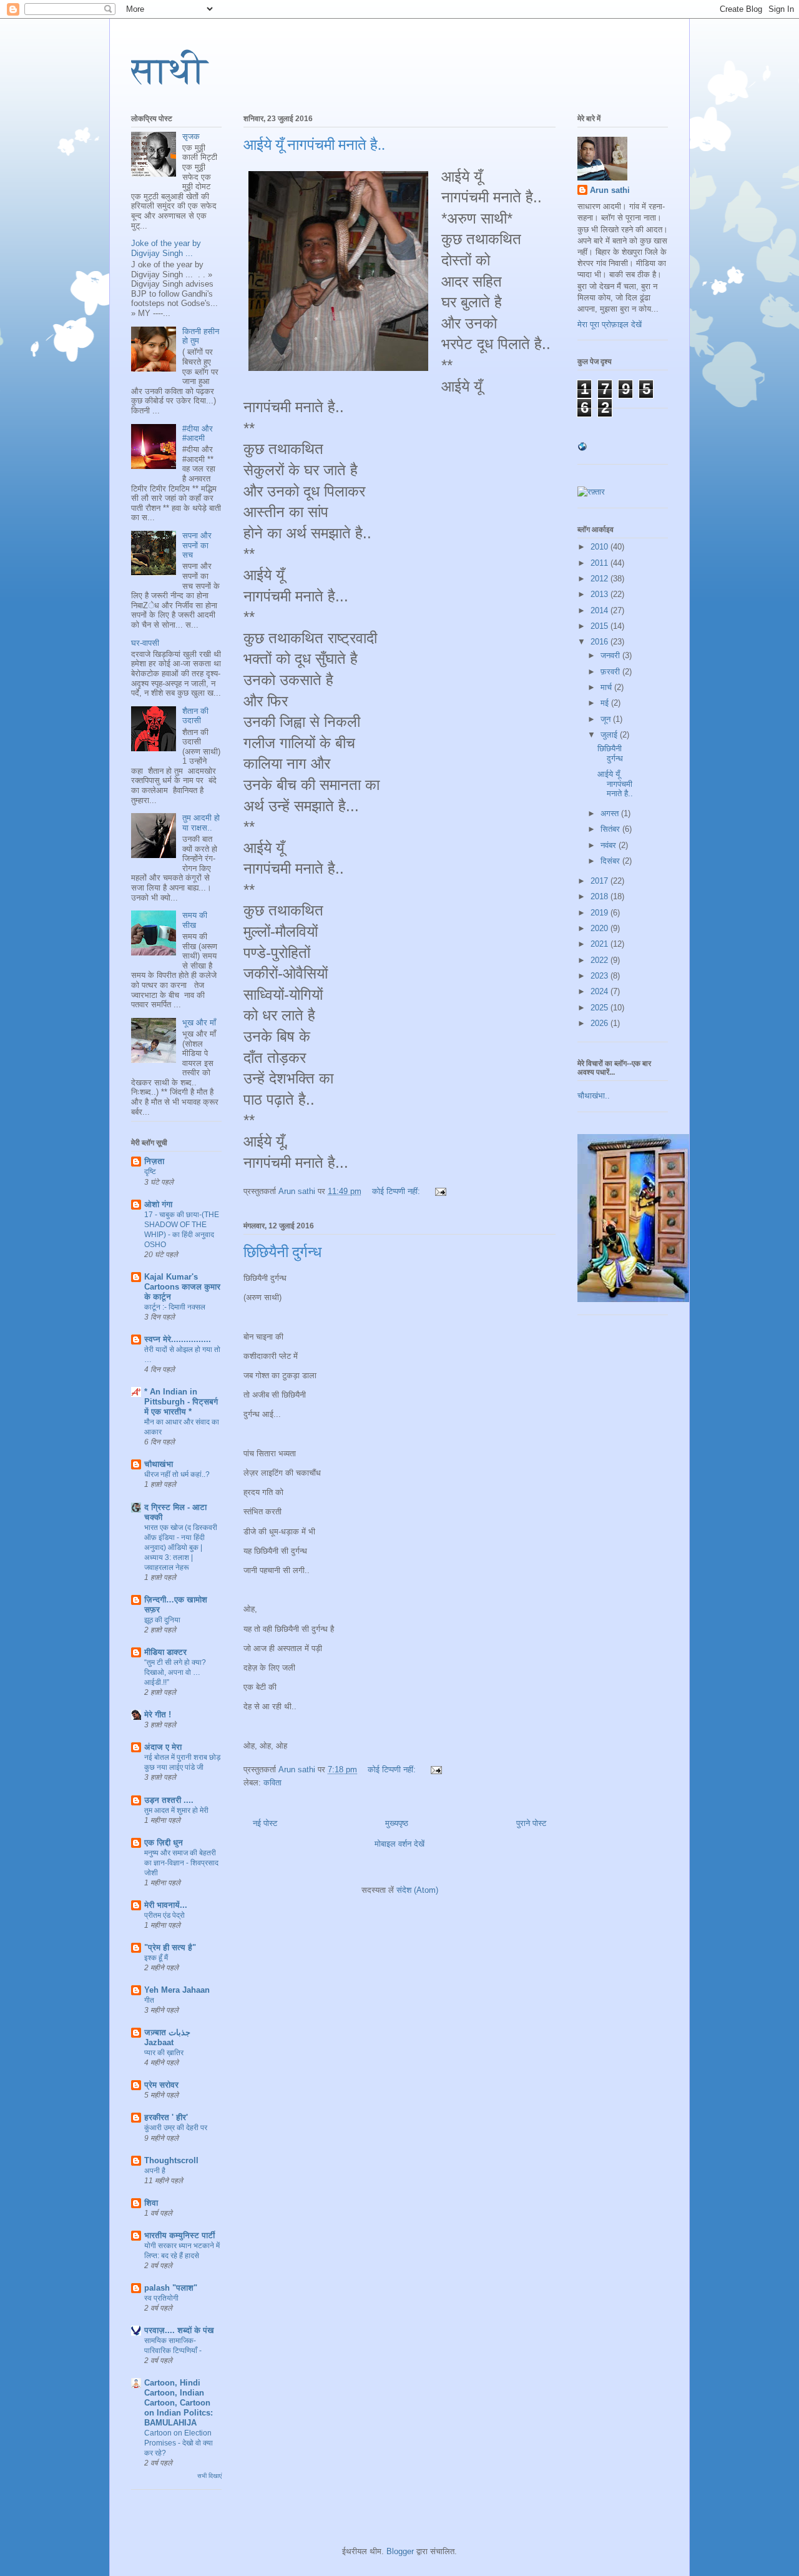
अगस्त (611, 813)
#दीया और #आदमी (198, 434)
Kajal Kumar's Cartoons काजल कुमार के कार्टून (182, 1287)
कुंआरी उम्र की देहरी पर (176, 2128)
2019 (600, 913)
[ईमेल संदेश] (440, 1191)
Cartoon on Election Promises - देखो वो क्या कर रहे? (179, 2443)
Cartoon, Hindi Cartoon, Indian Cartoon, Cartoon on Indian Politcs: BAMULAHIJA (179, 2403)
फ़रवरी (611, 672)
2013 (600, 594)
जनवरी (611, 655)
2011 (600, 563)
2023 (600, 976)
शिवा (151, 2203)
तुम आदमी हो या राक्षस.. (201, 823)
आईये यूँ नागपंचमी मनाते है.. (314, 145)
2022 (600, 960)
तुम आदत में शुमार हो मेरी (176, 1810)
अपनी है (155, 2171)
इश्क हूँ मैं (156, 1958)
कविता (272, 1783)
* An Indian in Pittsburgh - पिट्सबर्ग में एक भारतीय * (181, 1402)
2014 (600, 610)
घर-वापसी (145, 643)
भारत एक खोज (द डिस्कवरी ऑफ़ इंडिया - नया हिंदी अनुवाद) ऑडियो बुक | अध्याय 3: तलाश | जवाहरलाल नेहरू (181, 1547)
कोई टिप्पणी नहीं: (397, 1191)
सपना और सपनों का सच (197, 545)
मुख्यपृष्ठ (397, 1823)
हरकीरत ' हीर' (166, 2117)
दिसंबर (611, 861)
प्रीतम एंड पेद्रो (164, 1915)
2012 (600, 579)
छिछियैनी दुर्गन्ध (282, 1252)
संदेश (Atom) (417, 1890)
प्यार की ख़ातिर (164, 2053)
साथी (169, 71)
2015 (600, 626)
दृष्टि (150, 1172)
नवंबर (610, 845)
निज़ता (154, 1161)
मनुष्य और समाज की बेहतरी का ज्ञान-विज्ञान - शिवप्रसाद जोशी (181, 1863)
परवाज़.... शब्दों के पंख (179, 2330)
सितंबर (611, 829)
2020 (600, 928)
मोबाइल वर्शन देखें (399, 1844)
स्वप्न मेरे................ (178, 1339)
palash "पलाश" (171, 2288)
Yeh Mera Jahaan (177, 1990)
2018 (600, 896)
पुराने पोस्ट (531, 1823)
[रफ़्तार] (591, 492)
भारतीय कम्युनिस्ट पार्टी (179, 2235)
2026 (600, 1023)
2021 (600, 944)
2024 (600, 991)
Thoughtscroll (171, 2160)
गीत (149, 2000)
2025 (600, 1008)
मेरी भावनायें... (166, 1905)
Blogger (400, 2551)
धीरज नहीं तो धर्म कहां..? (177, 1474)
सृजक (191, 136)
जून (607, 719)
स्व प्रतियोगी (161, 2298)
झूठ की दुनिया (162, 1620)
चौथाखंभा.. (594, 1096)
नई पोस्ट (265, 1823)
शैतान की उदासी (195, 716)
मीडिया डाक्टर (165, 1652)
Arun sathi (610, 190)
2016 (600, 642)
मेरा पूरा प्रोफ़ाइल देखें (610, 324)
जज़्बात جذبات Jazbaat (167, 2037)
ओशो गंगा (158, 1204)
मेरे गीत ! (158, 1715)
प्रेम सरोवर (161, 2085)
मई (606, 703)
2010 (600, 547)
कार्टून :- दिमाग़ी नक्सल (175, 1307)
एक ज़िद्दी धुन (164, 1843)
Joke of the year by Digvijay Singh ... (166, 248)
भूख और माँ (199, 1023)
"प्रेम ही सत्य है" (170, 1947)
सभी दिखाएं (209, 2476)
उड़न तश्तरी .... (169, 1800)
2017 (600, 881)
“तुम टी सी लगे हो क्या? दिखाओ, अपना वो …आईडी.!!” (175, 1672)
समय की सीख (195, 920)
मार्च (607, 687)
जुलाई (610, 735)
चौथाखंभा (159, 1464)
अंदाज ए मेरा (163, 1747)
